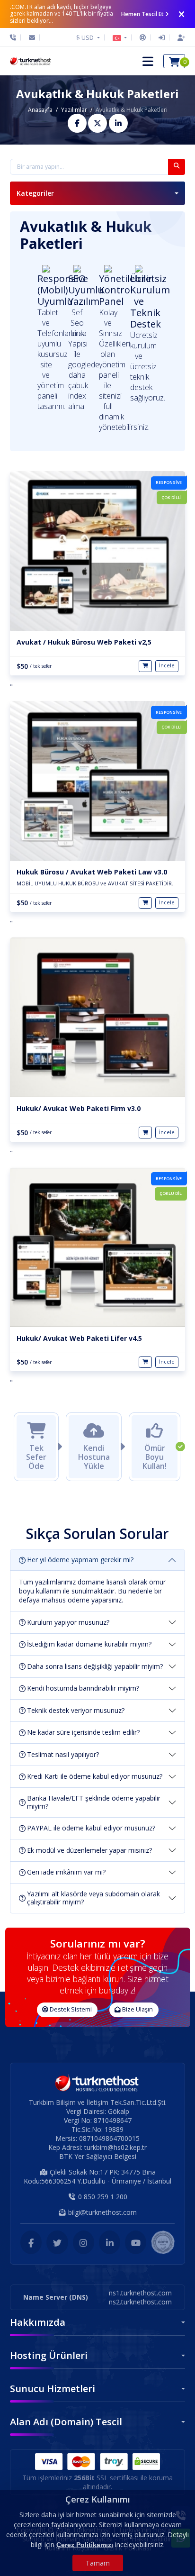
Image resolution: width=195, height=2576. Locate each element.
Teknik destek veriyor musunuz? (76, 1710)
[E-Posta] (32, 37)
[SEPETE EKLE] (145, 666)
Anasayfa (40, 110)
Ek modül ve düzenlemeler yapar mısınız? (89, 1850)
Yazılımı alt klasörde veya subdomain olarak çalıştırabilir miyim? (93, 1898)
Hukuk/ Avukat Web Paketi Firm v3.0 (79, 1108)
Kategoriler (35, 193)
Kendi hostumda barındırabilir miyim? (83, 1688)
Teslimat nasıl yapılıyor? (63, 1754)
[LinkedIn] (110, 2242)
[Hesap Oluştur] (179, 37)
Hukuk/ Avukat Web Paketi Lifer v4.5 (79, 1338)
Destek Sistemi (70, 2009)
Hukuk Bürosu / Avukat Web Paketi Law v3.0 (92, 872)
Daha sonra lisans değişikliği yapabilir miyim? (95, 1666)
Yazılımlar (74, 110)
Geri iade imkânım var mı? (66, 1872)
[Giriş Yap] (162, 37)
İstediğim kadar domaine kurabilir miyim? (89, 1644)
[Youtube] (136, 2242)
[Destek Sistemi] (143, 37)
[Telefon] (15, 37)
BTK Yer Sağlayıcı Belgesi (98, 2156)
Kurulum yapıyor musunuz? (68, 1622)
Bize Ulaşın (137, 2009)
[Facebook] (31, 2242)
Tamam (98, 2563)
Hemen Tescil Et (142, 14)
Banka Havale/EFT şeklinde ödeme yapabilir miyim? (94, 1802)
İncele (167, 665)
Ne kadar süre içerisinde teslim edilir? (83, 1732)
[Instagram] (84, 2242)
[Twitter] (57, 2242)
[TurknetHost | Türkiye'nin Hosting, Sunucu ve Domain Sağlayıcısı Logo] (31, 61)
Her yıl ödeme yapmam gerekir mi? (80, 1560)
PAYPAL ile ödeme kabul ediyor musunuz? (91, 1828)
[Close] (182, 14)
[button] (120, 37)
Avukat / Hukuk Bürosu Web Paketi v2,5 (84, 642)
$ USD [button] (86, 37)
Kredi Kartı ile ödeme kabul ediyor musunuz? (95, 1776)
